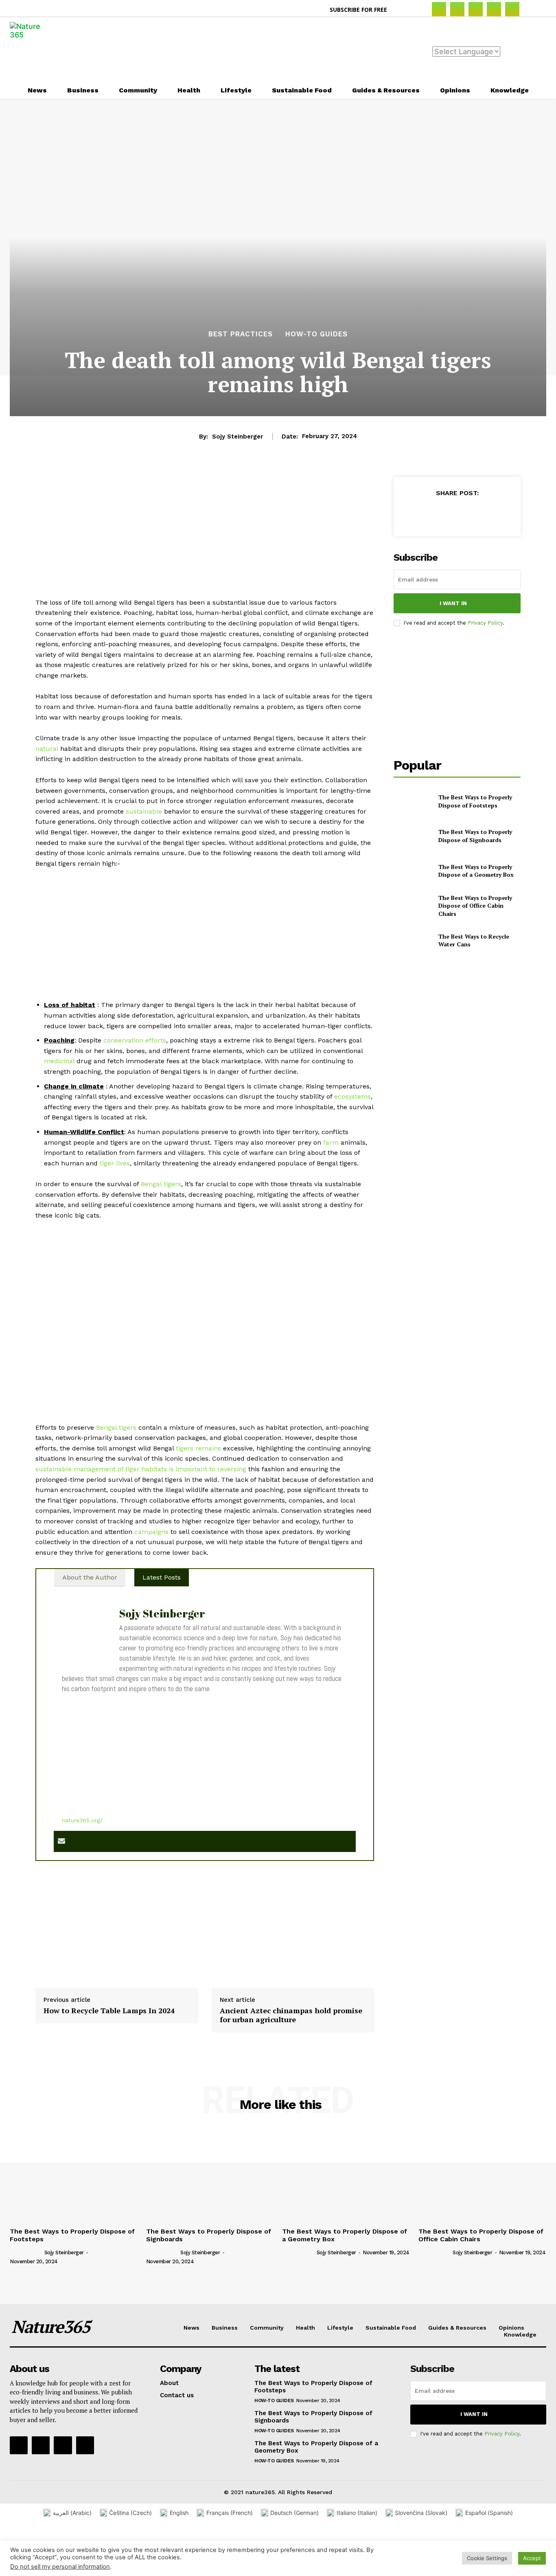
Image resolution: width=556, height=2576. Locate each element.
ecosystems (352, 1096)
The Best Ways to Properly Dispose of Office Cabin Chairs (475, 906)
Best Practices (241, 334)
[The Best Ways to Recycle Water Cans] (413, 940)
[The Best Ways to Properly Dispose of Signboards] (413, 836)
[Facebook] (439, 9)
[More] (495, 513)
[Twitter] (512, 9)
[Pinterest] (494, 9)
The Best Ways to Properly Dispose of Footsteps (475, 801)
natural (47, 749)
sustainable (144, 811)
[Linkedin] (476, 9)
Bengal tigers (161, 1184)
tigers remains (198, 1448)
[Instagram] (457, 9)
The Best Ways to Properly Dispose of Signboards (475, 836)
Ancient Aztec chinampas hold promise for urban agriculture (291, 2015)
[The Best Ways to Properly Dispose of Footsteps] (413, 801)
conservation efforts (135, 1040)
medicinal (59, 1061)
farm (331, 1142)
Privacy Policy (485, 623)
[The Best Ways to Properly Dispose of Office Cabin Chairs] (413, 905)
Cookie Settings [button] (487, 2558)
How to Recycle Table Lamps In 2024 (109, 2011)
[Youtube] (85, 2445)
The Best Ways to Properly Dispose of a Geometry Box (476, 871)
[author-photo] (26, 2252)
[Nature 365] (30, 50)
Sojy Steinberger (238, 437)
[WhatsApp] (475, 513)
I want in (453, 603)
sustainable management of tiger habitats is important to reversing (141, 1469)
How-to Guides (316, 334)
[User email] (61, 1842)
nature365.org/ (82, 1820)
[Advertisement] (319, 49)
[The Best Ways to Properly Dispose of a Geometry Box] (413, 871)
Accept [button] (532, 2558)
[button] (403, 10)
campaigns (151, 1532)
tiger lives (115, 1163)
